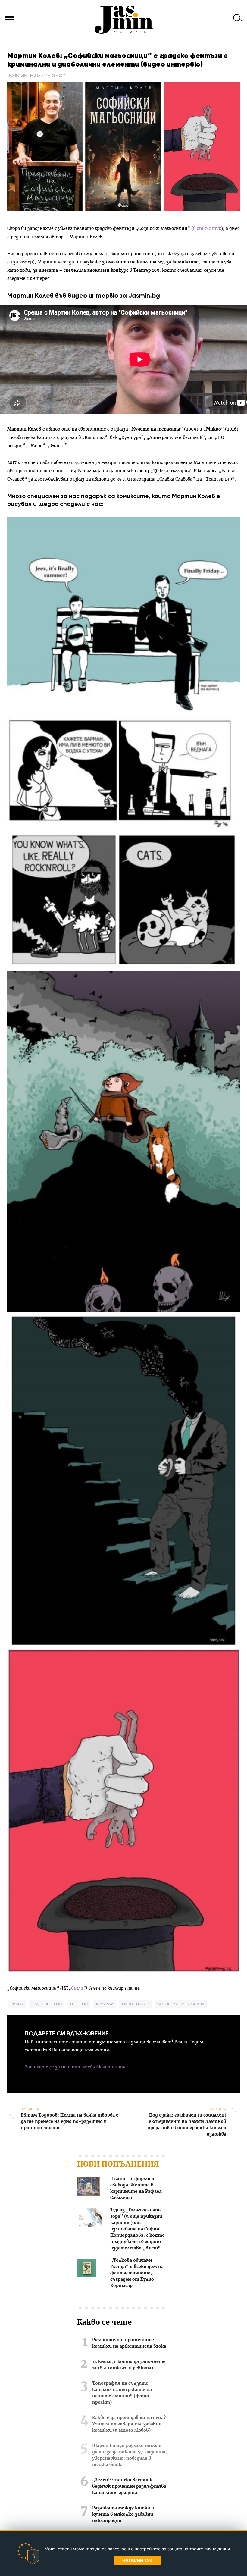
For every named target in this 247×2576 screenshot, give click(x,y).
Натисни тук (137, 2560)
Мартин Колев (135, 2004)
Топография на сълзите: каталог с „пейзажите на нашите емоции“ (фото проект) (122, 2393)
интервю (79, 2004)
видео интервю (47, 2004)
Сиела (77, 1988)
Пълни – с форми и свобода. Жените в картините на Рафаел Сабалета (136, 2188)
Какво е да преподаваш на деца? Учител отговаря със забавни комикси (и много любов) (129, 2424)
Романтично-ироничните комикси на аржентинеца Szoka (129, 2343)
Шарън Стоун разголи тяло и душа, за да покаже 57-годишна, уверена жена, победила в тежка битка (130, 2455)
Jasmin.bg (123, 20)
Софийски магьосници (181, 2004)
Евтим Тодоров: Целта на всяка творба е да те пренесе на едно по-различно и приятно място (70, 2118)
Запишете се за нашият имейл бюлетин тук (76, 2067)
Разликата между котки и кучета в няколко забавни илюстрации (123, 2515)
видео (17, 2004)
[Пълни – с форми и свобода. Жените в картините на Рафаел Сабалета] (88, 2187)
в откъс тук (207, 229)
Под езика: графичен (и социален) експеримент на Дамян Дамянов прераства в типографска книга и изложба (187, 2122)
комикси (105, 2004)
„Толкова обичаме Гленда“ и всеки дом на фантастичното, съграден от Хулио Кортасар (137, 2273)
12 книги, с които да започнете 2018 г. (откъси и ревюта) (129, 2365)
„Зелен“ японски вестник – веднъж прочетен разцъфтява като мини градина (129, 2487)
